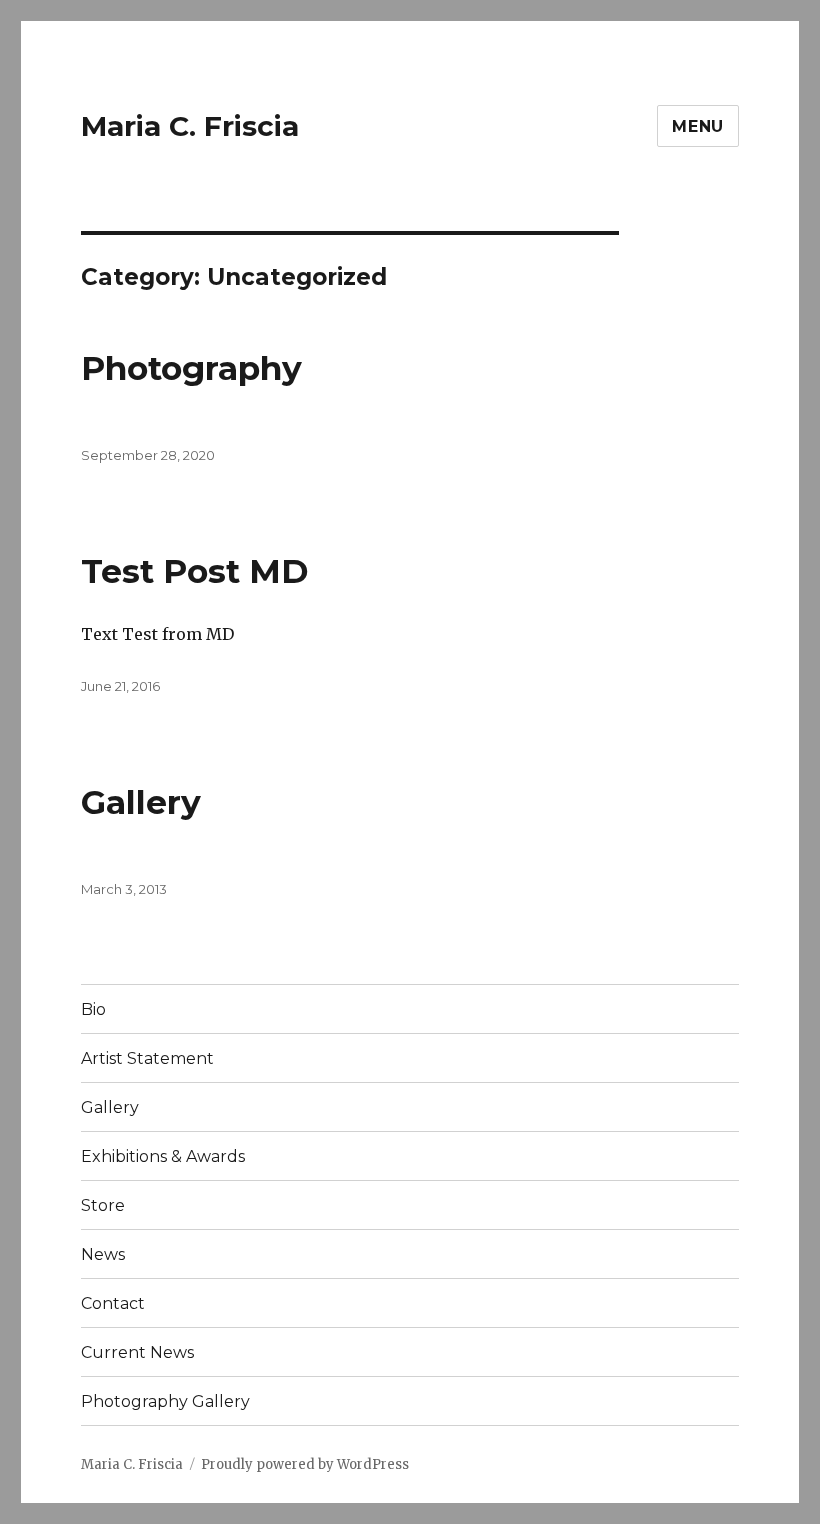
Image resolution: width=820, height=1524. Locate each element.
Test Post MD (195, 571)
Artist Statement (147, 1058)
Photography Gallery (165, 1401)
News (103, 1254)
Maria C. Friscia (190, 126)
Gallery (141, 802)
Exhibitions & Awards (163, 1156)
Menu (698, 126)
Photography (191, 368)
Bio (93, 1009)
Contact (113, 1303)
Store (103, 1205)
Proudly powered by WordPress (305, 1464)
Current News (137, 1352)
